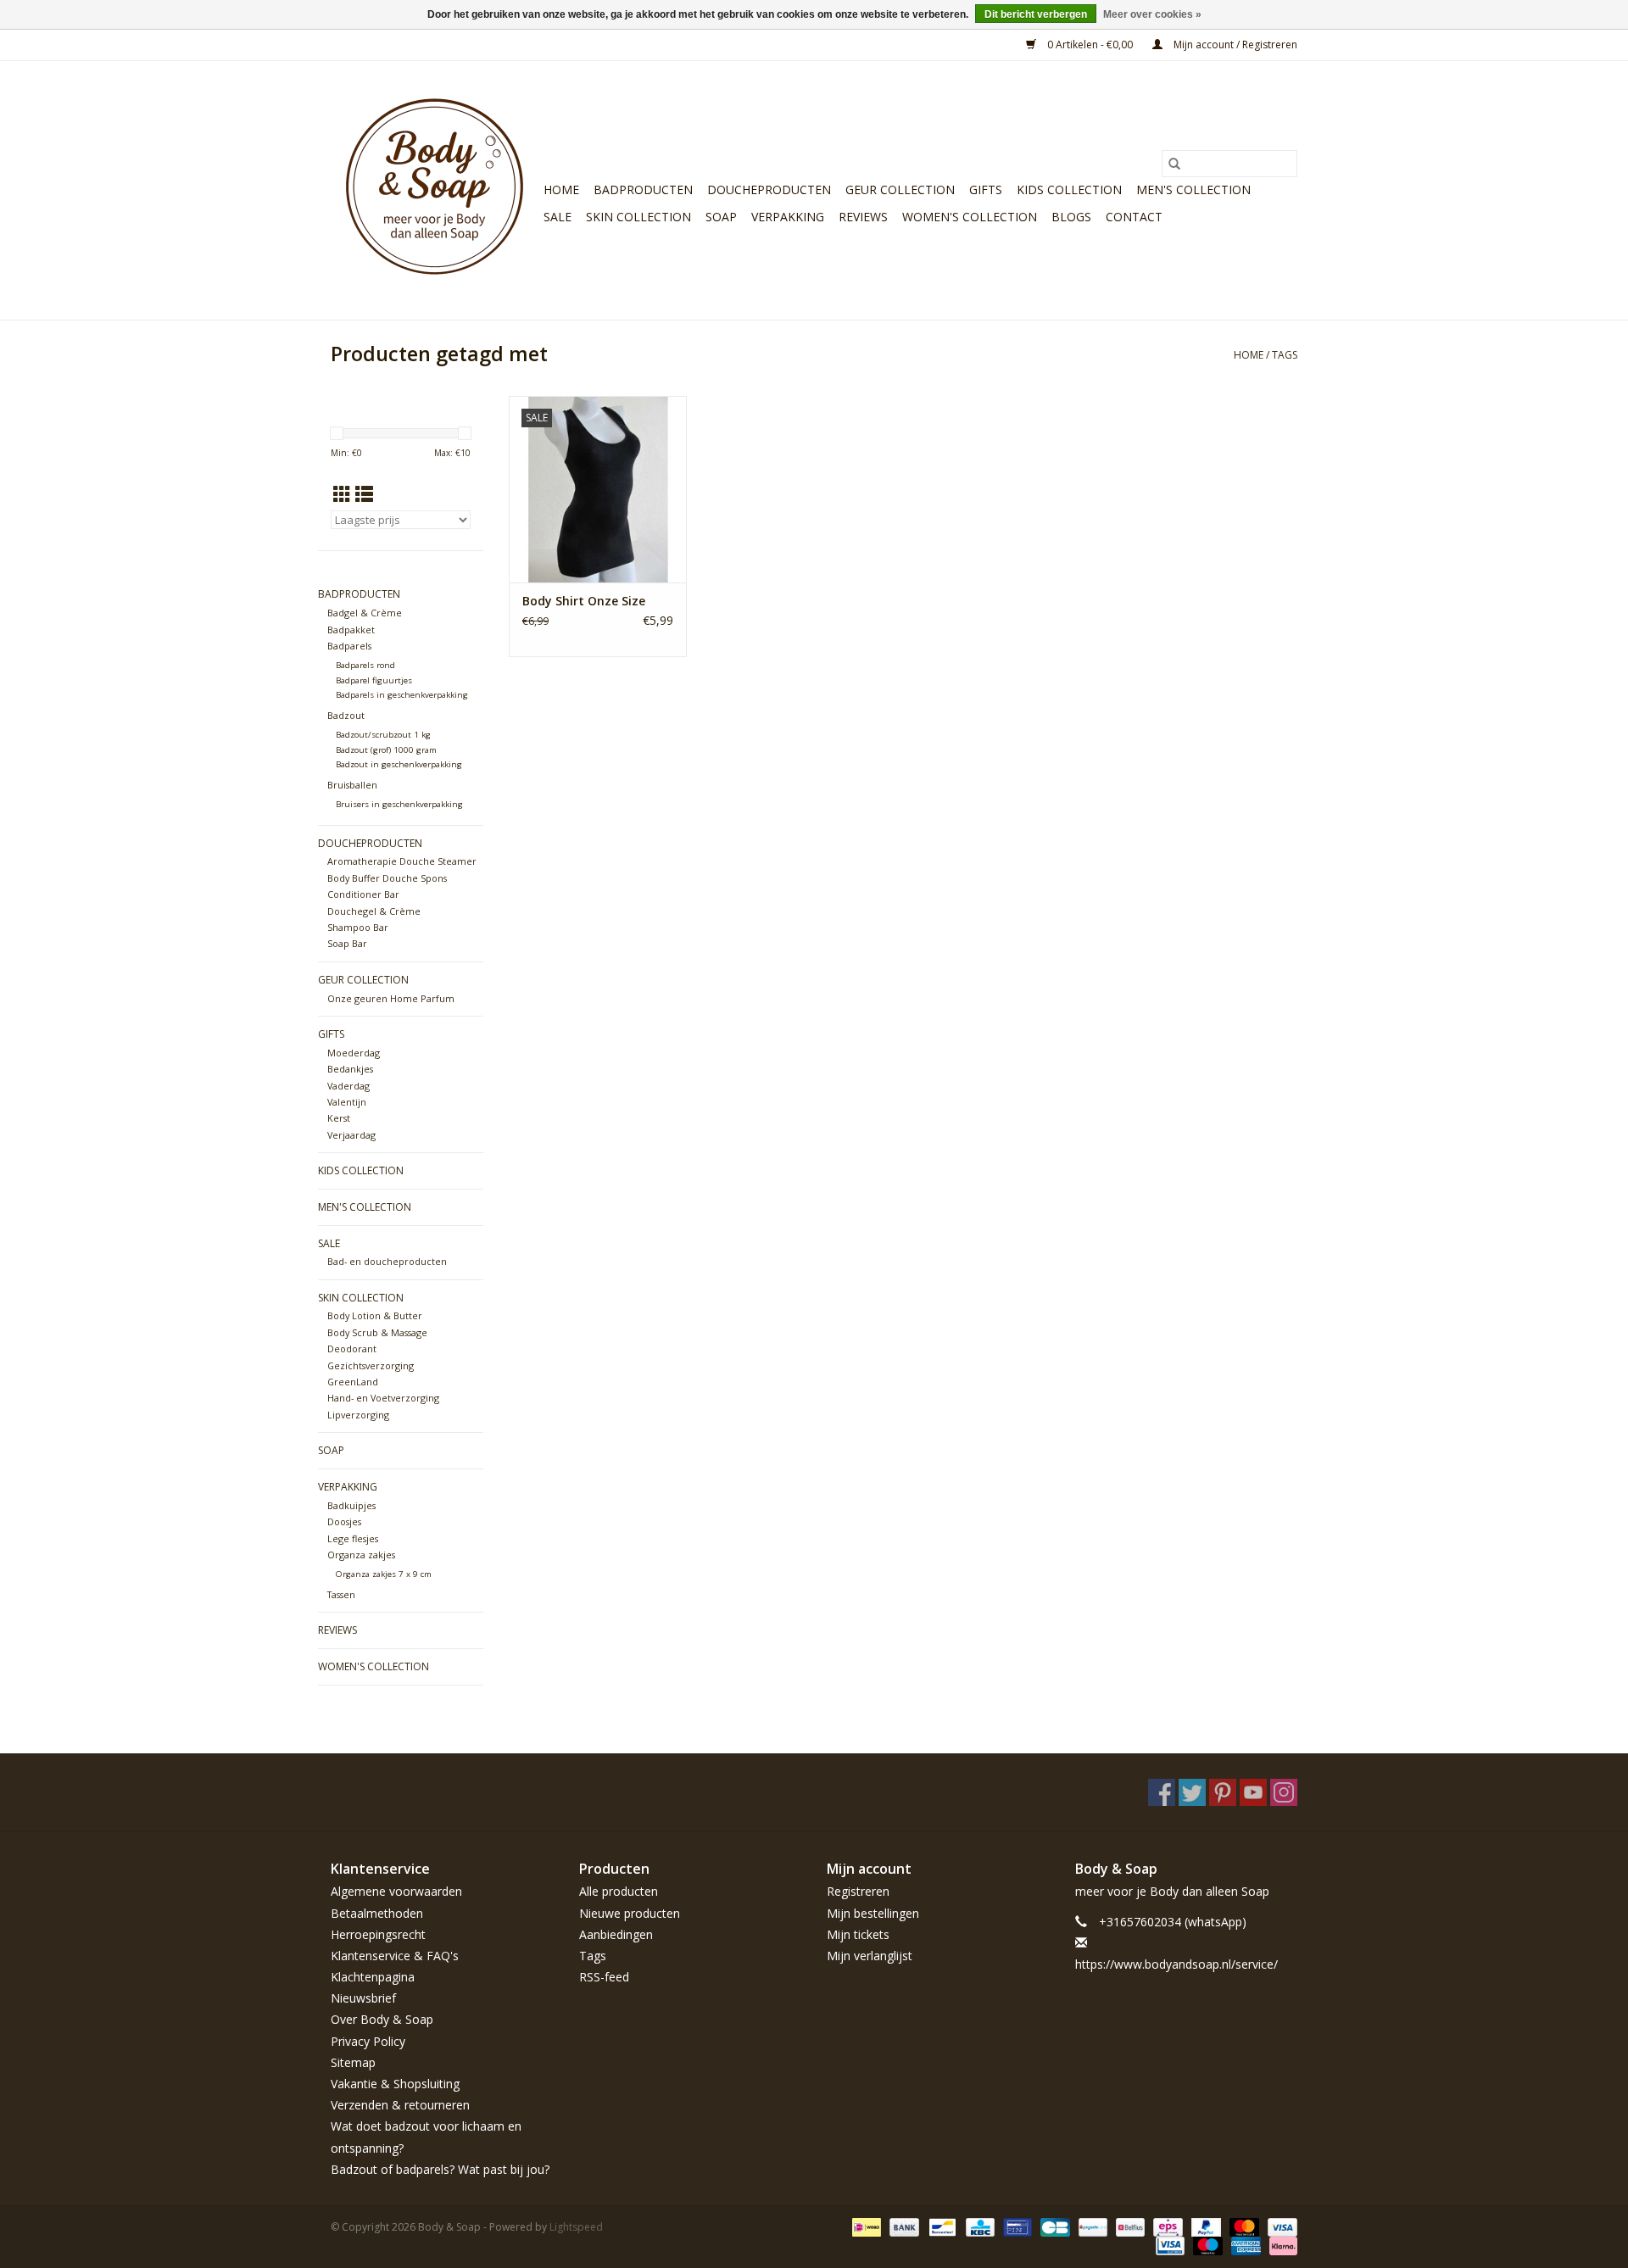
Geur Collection (900, 189)
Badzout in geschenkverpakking (399, 764)
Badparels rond (365, 665)
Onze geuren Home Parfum (391, 998)
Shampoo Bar (358, 927)
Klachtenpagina (373, 1977)
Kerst (339, 1118)
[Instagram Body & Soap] (1284, 1792)
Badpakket (351, 630)
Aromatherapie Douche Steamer (402, 861)
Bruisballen (352, 785)
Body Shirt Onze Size (584, 601)
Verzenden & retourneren (400, 2105)
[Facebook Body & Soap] (1162, 1792)
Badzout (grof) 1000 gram (386, 750)
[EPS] (1166, 2226)
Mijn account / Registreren (1234, 45)
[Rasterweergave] (342, 494)
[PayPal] (1204, 2226)
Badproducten (643, 189)
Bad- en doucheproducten (387, 1261)
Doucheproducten (769, 189)
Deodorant (352, 1349)
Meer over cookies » (1152, 14)
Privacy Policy (368, 2041)
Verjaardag (351, 1135)
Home (561, 189)
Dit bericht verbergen (1036, 14)
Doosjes (344, 1521)
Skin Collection (638, 217)
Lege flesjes (353, 1538)
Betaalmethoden (377, 1913)
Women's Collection (970, 217)
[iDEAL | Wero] (865, 2226)
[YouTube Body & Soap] (1253, 1792)
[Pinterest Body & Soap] (1223, 1792)
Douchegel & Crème (374, 911)
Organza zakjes (361, 1555)
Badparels (349, 646)
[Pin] (1016, 2226)
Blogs (1071, 217)
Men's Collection (1193, 189)
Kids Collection (1069, 189)
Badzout (346, 715)
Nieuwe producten (630, 1913)
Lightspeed (576, 2227)
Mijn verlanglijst (870, 1956)
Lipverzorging (358, 1415)
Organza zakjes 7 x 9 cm (384, 1574)
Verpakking (788, 217)
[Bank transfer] (903, 2226)
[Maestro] (1206, 2245)
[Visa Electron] (1168, 2245)
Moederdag (354, 1053)
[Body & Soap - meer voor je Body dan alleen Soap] (435, 190)
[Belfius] (1129, 2226)
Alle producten (619, 1891)
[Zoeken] (1174, 164)
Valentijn (347, 1102)
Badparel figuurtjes (374, 680)
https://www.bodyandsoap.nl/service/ (1176, 1964)
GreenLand (353, 1382)
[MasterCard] (1243, 2226)
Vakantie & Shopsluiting (395, 2084)
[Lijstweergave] (364, 494)
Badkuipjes (351, 1505)
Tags (1285, 355)
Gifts (986, 189)
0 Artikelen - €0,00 (1090, 45)
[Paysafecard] (1091, 2226)
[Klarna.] (1280, 2245)
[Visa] (1280, 2226)
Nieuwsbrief (363, 1998)
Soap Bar (347, 943)
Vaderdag (348, 1086)
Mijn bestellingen (873, 1913)
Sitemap (353, 2062)
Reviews (863, 217)
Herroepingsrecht (378, 1934)
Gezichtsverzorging (371, 1365)
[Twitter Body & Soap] (1192, 1792)
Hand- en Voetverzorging (383, 1398)
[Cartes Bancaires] (1053, 2226)
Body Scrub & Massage (377, 1332)
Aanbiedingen (616, 1934)
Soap (721, 217)
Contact (1134, 217)
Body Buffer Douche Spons (387, 878)
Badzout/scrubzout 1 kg (383, 735)
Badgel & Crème (365, 613)
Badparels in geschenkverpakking (402, 695)
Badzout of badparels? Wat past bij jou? (440, 2169)
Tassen (341, 1594)
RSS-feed (604, 1977)
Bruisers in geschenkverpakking (399, 804)
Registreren (858, 1891)
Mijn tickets (858, 1934)
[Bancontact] (940, 2226)
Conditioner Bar (363, 894)
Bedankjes (350, 1069)
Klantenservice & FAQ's (395, 1956)
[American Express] (1244, 2245)
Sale (558, 217)
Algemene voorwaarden (396, 1891)
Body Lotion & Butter (375, 1315)
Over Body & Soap (382, 2019)
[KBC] (978, 2226)
